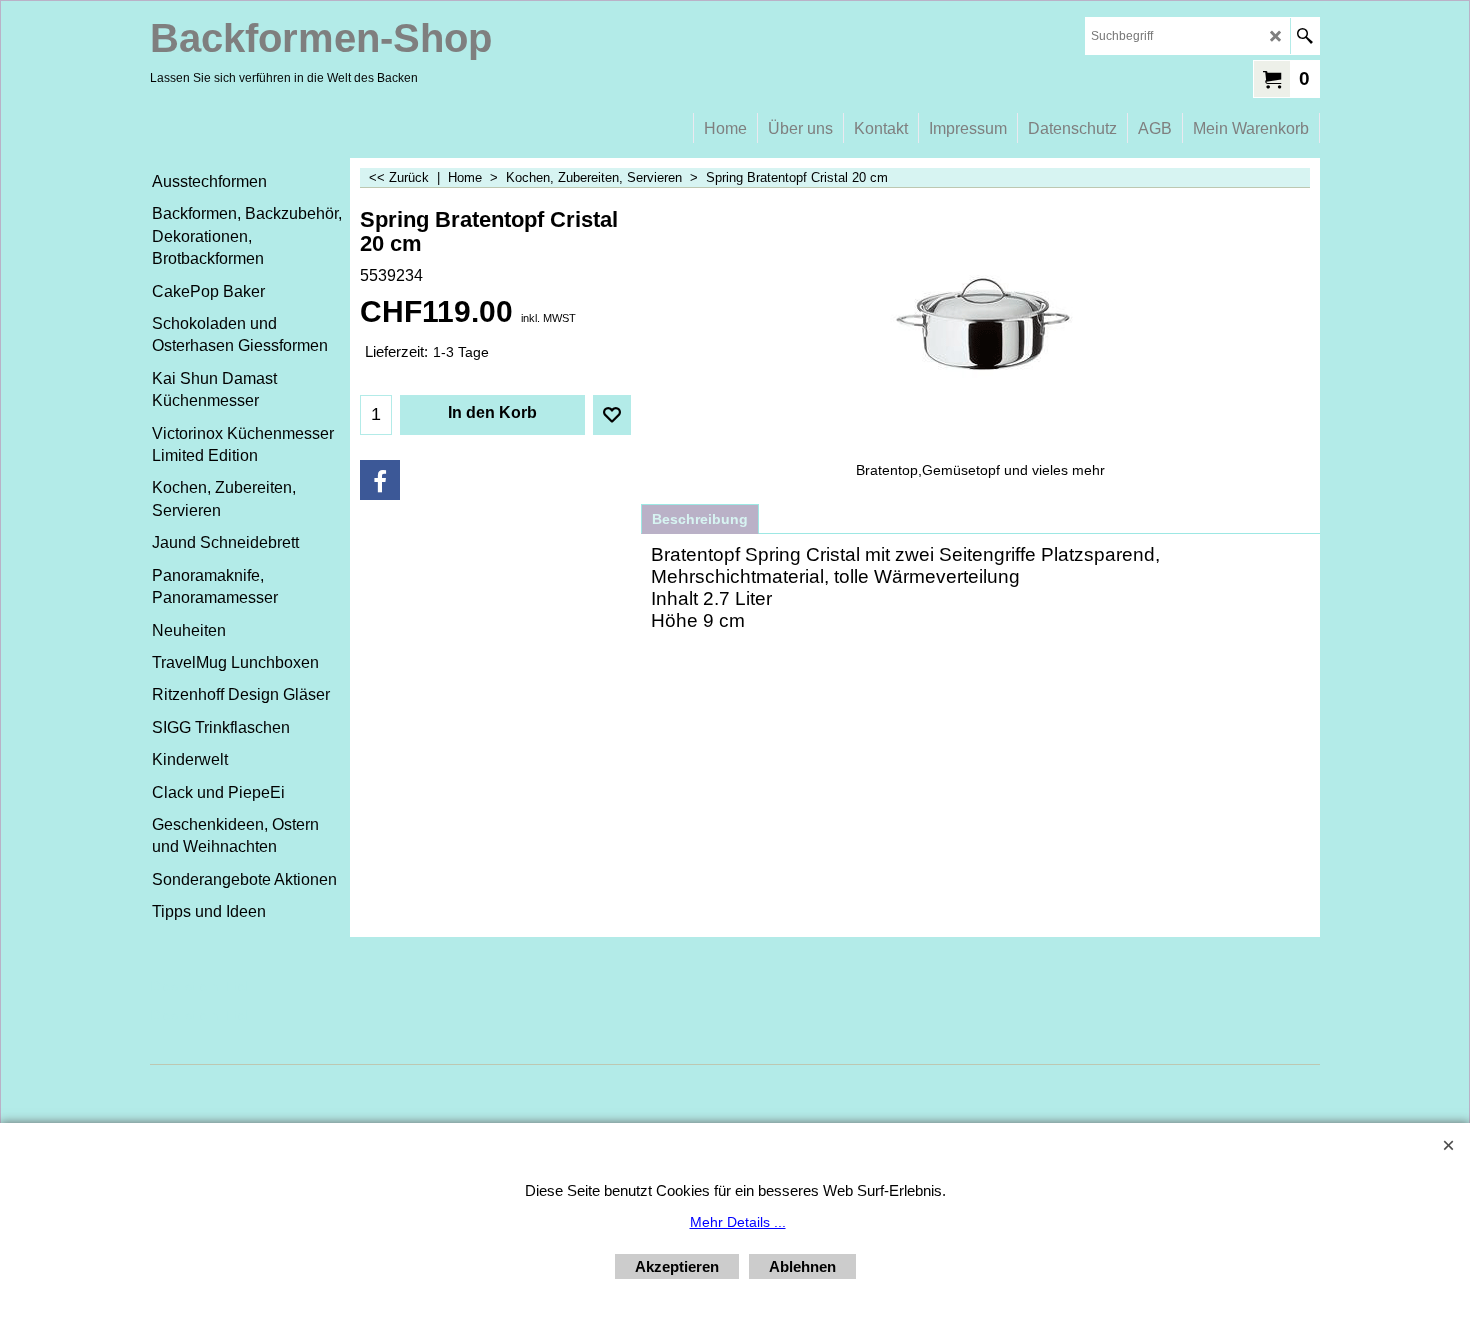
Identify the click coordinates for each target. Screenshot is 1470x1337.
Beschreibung (700, 519)
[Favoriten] (612, 415)
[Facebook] (380, 480)
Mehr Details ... (738, 1222)
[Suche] (1304, 36)
